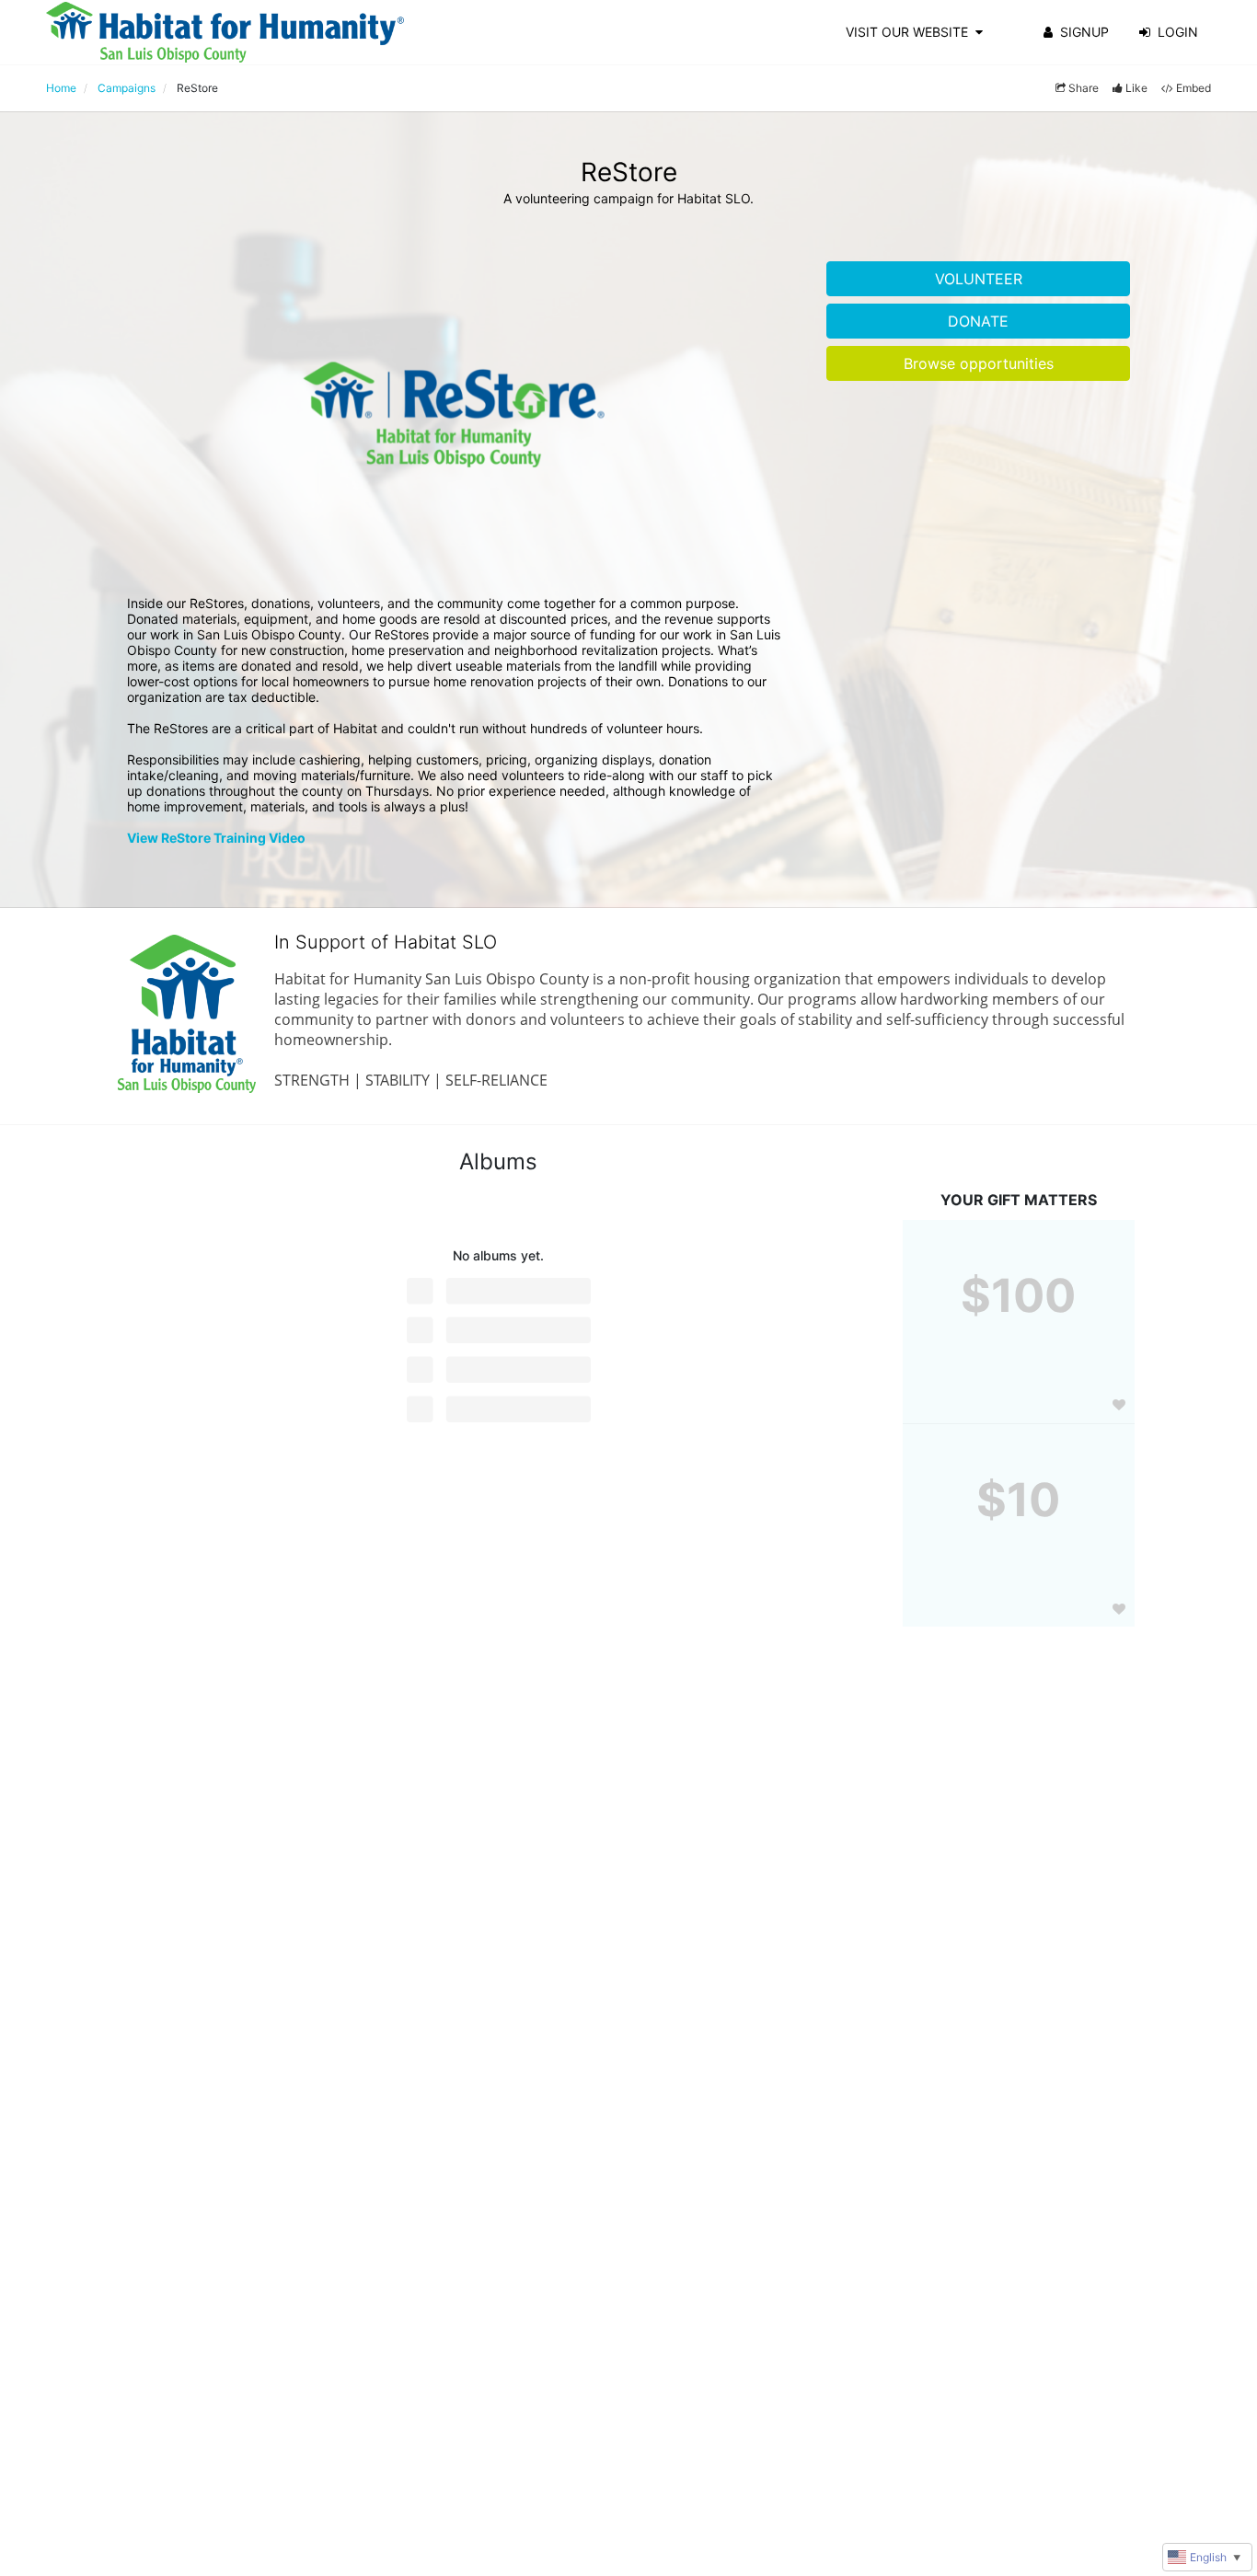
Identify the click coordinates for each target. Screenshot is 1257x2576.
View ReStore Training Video (216, 838)
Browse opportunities (979, 363)
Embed (1194, 88)
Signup (1084, 32)
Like (1136, 88)
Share (1084, 88)
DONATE (978, 321)
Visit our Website (907, 32)
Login (1178, 32)
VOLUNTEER (979, 279)
